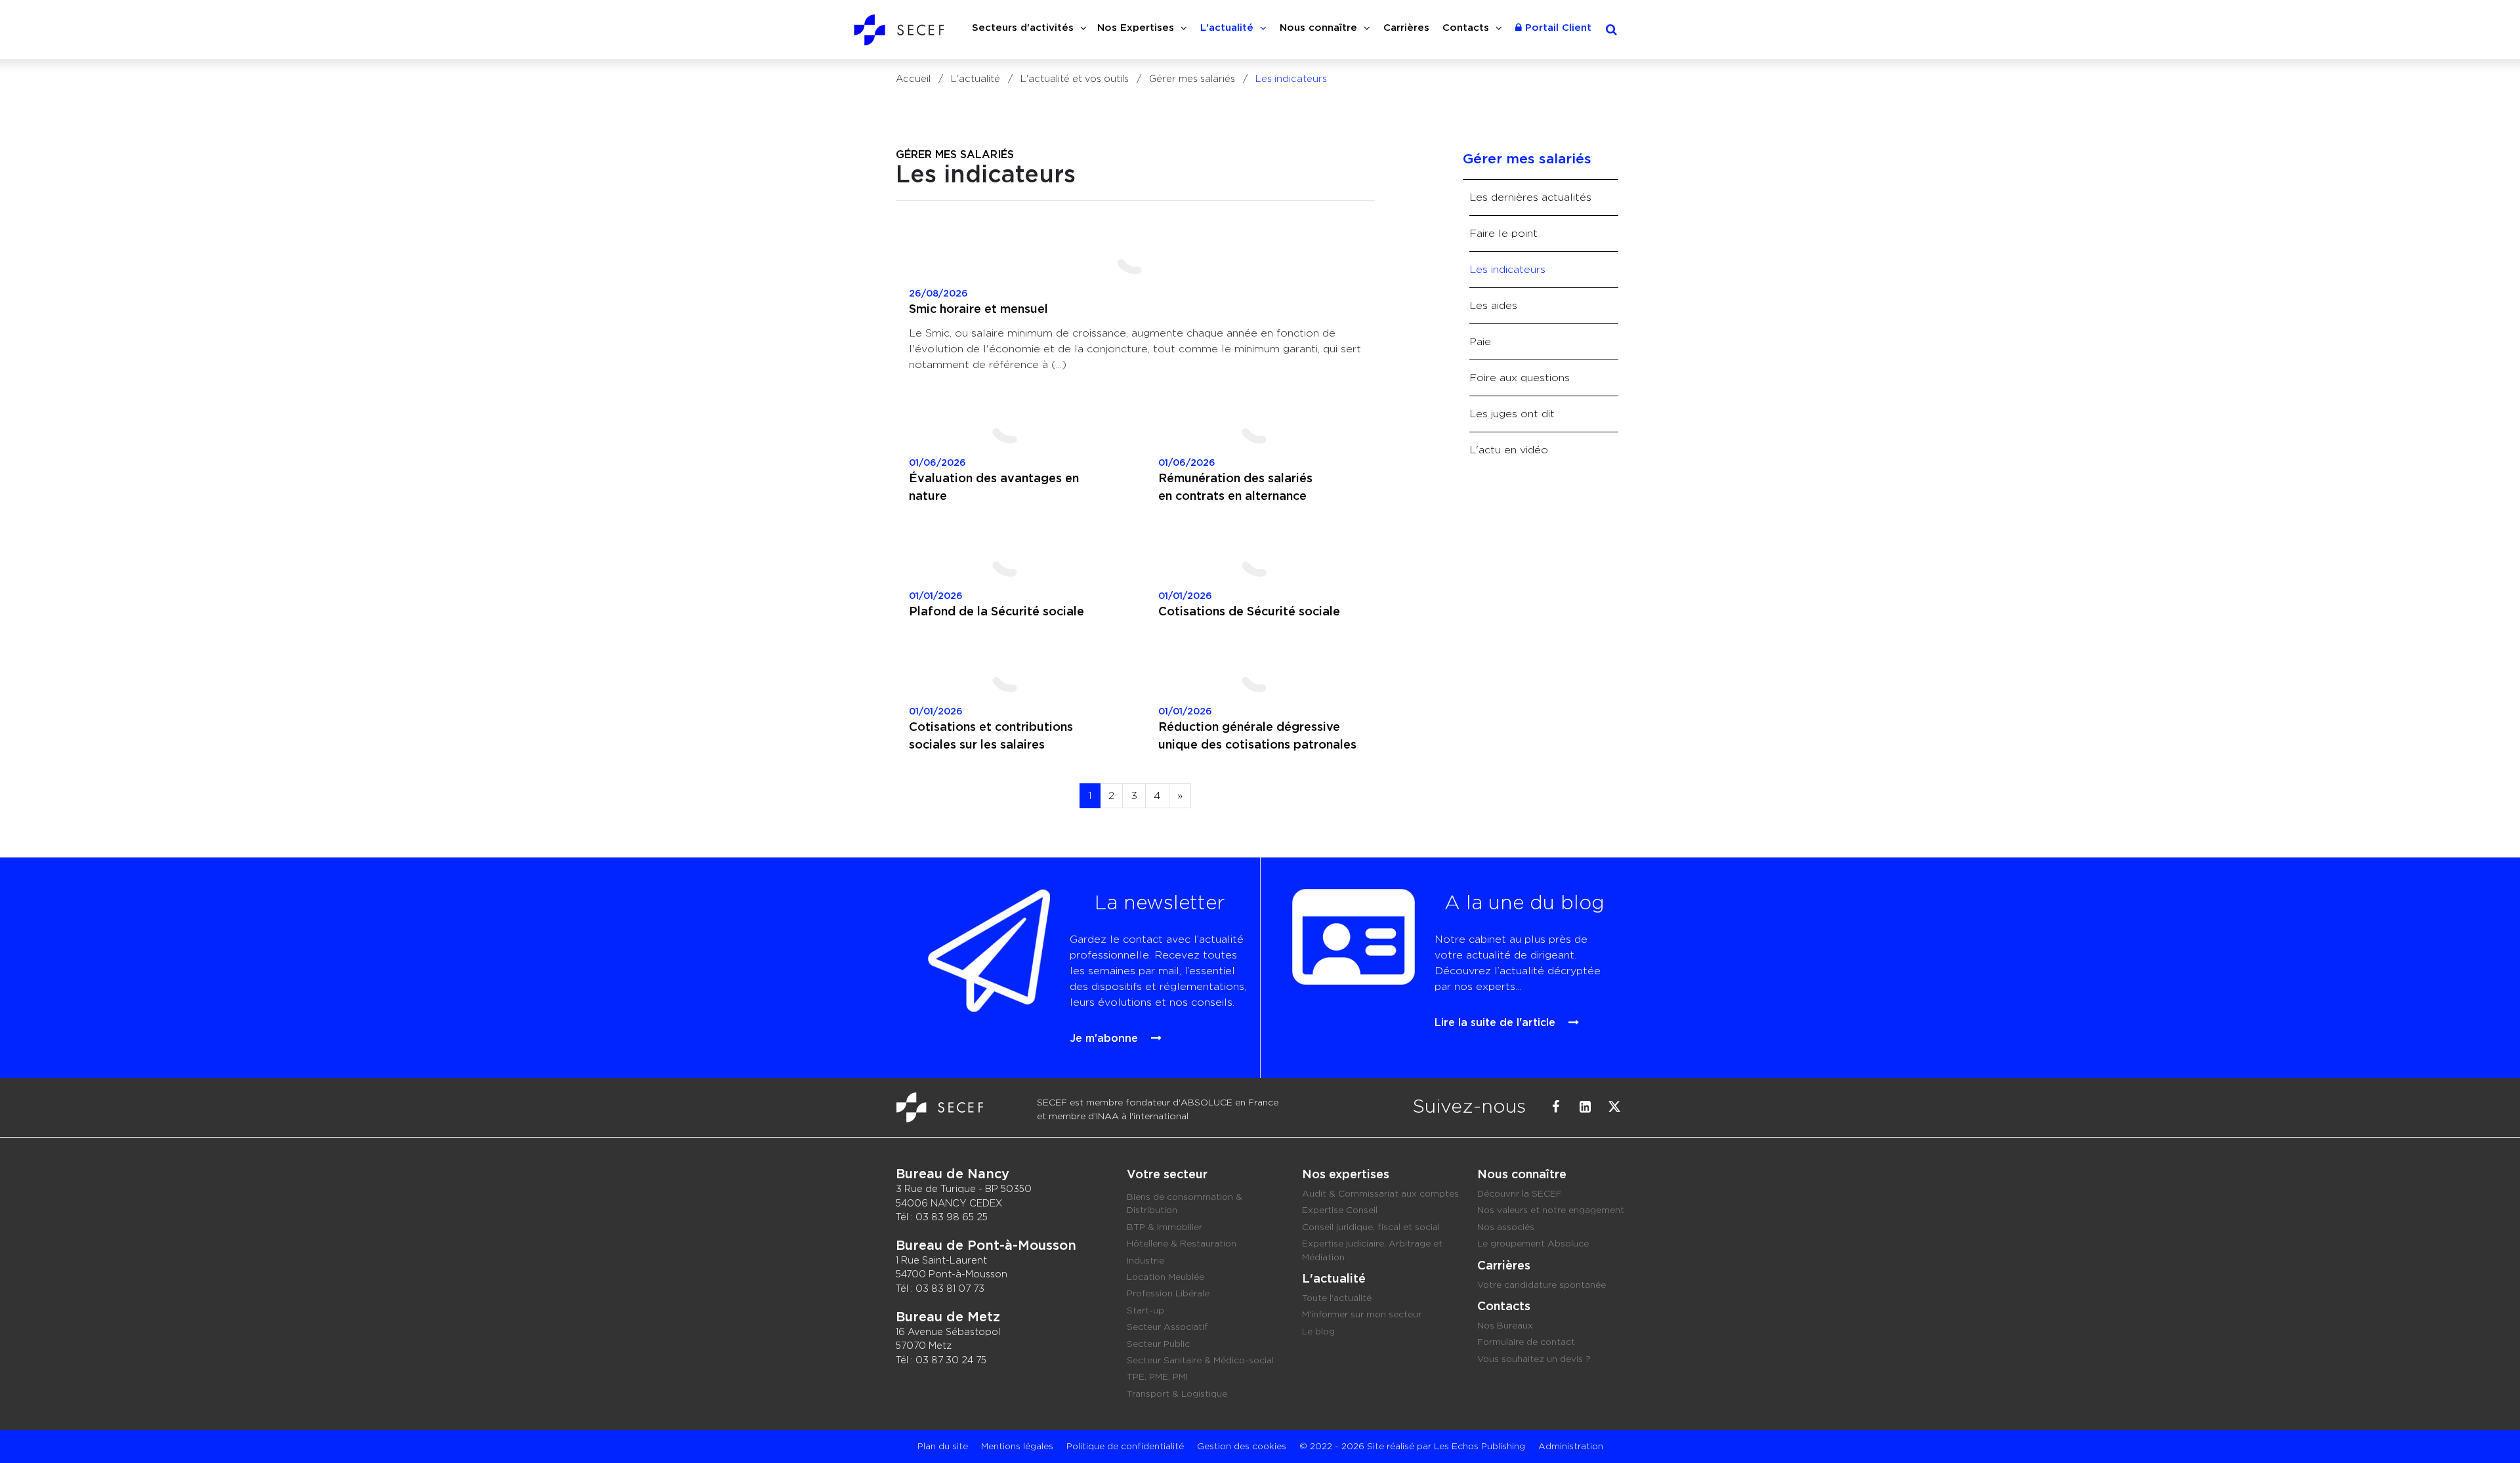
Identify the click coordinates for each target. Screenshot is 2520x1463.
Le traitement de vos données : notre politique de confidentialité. (153, 1394)
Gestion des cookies (1242, 1447)
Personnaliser (338, 1429)
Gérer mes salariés (955, 155)
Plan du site (943, 1447)
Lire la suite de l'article (1497, 1023)
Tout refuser (210, 1429)
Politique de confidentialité (1125, 1447)
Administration (1571, 1447)
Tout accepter (82, 1429)
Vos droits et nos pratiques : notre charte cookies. (122, 1382)
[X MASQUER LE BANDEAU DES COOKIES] (408, 1286)
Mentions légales (1017, 1447)
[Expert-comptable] (942, 1099)
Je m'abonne (1105, 1039)
